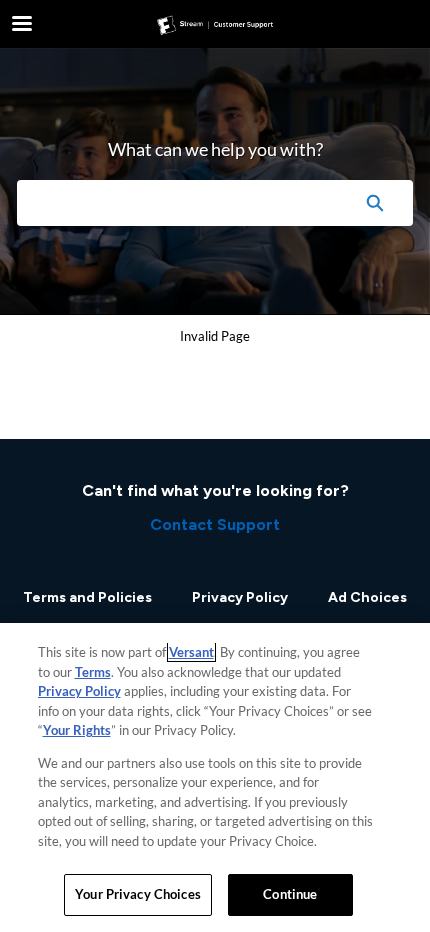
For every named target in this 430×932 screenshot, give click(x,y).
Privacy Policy (240, 597)
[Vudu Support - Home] (215, 24)
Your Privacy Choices (138, 894)
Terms (93, 672)
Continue (290, 894)
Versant (191, 652)
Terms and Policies (87, 597)
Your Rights (77, 730)
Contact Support (215, 524)
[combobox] (176, 203)
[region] (215, 777)
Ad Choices (367, 597)
